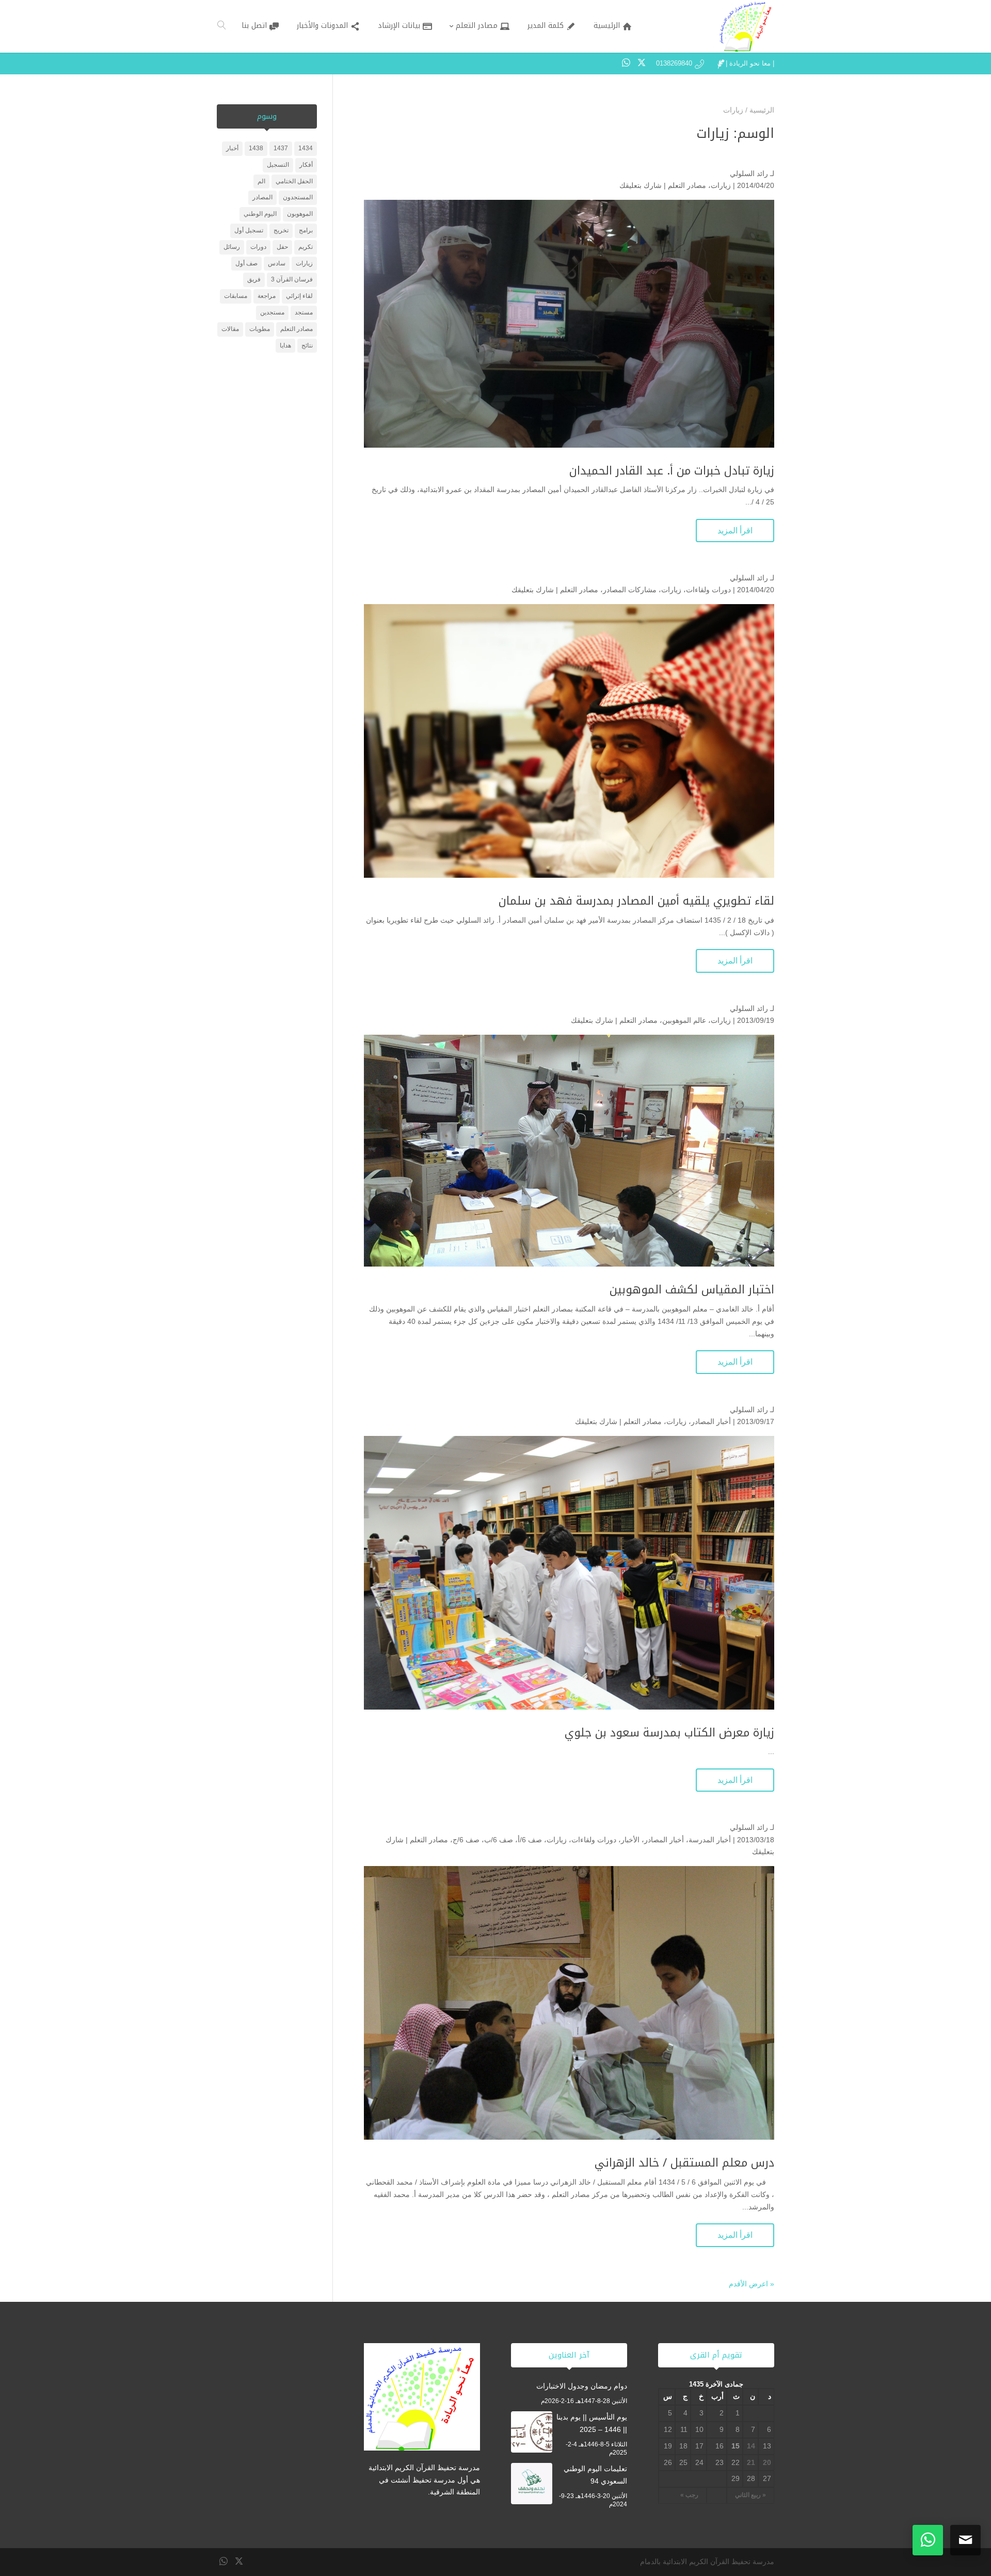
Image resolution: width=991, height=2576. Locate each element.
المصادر (262, 197)
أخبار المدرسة (710, 1840)
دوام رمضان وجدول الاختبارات (582, 2386)
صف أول (246, 263)
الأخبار (630, 1840)
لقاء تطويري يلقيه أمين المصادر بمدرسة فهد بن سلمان (636, 901)
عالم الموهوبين (684, 1020)
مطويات (260, 329)
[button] (965, 2507)
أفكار (306, 165)
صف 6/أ (530, 1840)
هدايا (285, 345)
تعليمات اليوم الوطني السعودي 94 (595, 2475)
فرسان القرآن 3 (292, 279)
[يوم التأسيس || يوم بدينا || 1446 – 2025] (532, 2434)
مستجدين (272, 312)
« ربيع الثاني (750, 2495)
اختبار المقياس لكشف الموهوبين (692, 1290)
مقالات (230, 329)
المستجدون (298, 197)
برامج (306, 230)
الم (261, 181)
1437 (281, 148)
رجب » (689, 2495)
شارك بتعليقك (641, 185)
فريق (254, 279)
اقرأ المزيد (735, 531)
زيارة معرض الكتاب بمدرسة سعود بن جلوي (669, 1733)
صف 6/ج (466, 1840)
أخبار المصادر (711, 1421)
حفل (282, 247)
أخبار (232, 148)
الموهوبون (300, 214)
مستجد (304, 312)
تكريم (306, 247)
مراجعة (267, 296)
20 (767, 2462)
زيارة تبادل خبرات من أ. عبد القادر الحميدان (672, 471)
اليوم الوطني (260, 214)
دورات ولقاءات (708, 590)
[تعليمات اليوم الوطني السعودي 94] (532, 2486)
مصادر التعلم (687, 185)
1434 (306, 148)
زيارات (721, 185)
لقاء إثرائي (299, 296)
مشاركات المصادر (630, 590)
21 (751, 2462)
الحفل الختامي (294, 181)
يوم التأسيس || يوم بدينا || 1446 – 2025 (592, 2423)
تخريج (281, 230)
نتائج (307, 345)
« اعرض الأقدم (752, 2284)
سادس (277, 263)
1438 (256, 148)
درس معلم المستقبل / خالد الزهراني (684, 2163)
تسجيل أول (249, 230)
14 (751, 2446)
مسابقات (236, 296)
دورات (258, 247)
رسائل (232, 247)
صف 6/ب (499, 1840)
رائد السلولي (749, 173)
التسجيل (278, 165)
